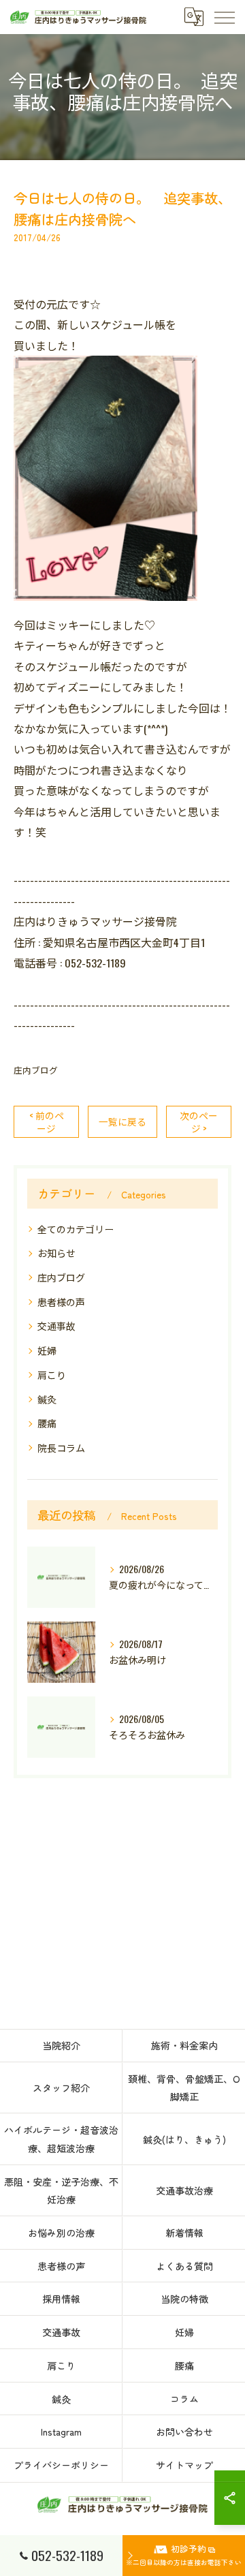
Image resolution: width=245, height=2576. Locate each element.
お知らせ (56, 1253)
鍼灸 (47, 1399)
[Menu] (224, 17)
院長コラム (61, 1447)
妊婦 (47, 1350)
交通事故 (56, 1325)
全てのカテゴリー (76, 1229)
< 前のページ (47, 1122)
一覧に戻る (122, 1121)
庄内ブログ (36, 1070)
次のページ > (199, 1122)
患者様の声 (61, 1302)
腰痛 (47, 1423)
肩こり (52, 1375)
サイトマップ (184, 2465)
